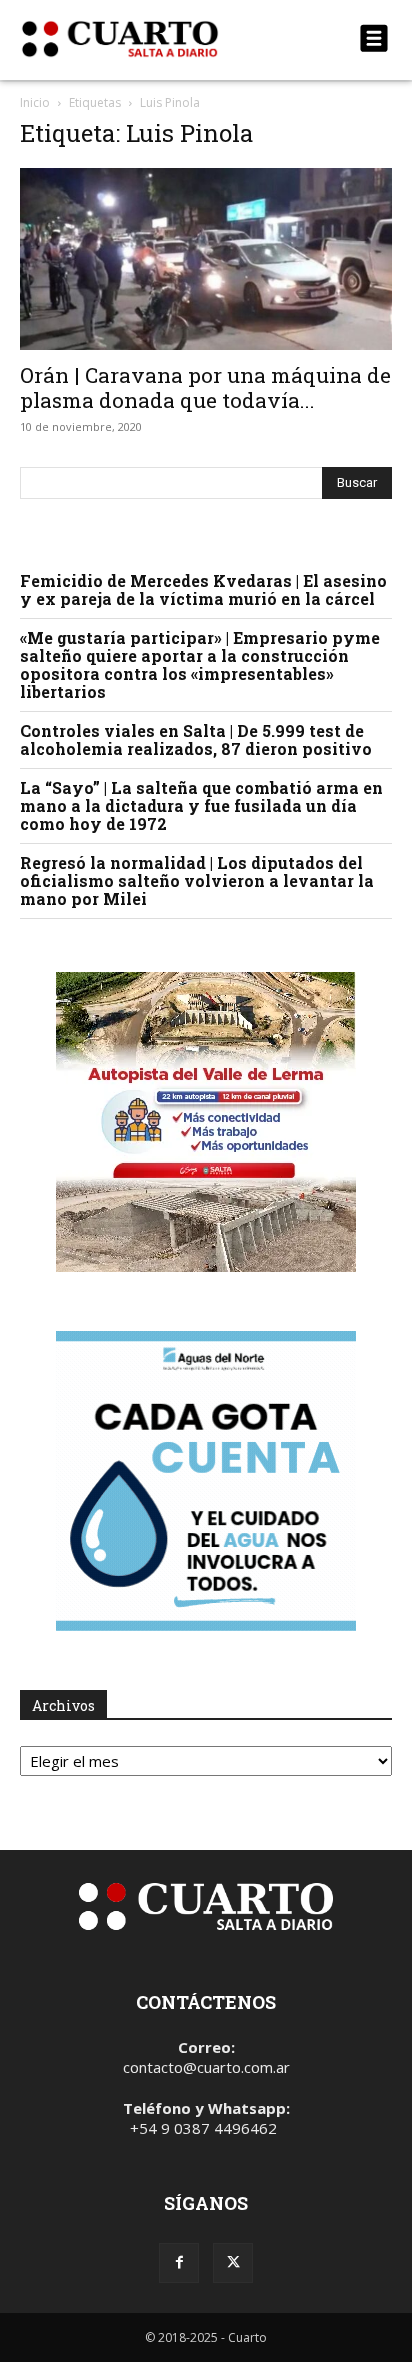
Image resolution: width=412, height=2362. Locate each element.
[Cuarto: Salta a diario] (150, 39)
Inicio (35, 102)
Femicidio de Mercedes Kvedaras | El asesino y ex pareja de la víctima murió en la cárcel (203, 589)
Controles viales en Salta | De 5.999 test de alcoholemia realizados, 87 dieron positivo (196, 739)
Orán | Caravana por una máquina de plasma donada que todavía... (205, 387)
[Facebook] (179, 2263)
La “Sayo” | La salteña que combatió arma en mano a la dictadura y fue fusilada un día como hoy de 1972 (201, 805)
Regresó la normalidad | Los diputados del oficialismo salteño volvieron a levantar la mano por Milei (197, 880)
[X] (233, 2263)
